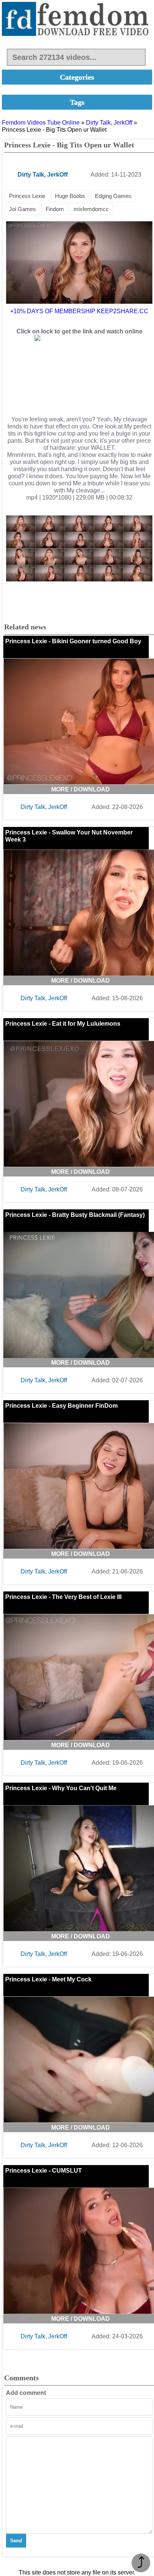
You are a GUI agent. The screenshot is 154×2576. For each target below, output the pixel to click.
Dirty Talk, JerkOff (109, 123)
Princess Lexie (27, 196)
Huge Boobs (70, 196)
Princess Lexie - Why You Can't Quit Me (61, 1788)
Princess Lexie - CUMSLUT (44, 2171)
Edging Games (113, 196)
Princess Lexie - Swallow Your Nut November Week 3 (69, 836)
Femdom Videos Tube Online (41, 123)
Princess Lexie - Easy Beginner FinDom (61, 1406)
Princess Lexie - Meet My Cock (48, 1979)
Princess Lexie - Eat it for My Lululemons (63, 1024)
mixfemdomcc (91, 209)
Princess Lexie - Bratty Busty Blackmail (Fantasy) (75, 1215)
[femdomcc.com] (77, 20)
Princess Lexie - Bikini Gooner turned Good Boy (73, 641)
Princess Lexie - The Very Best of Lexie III (63, 1597)
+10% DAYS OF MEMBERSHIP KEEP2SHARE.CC (79, 311)
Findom (55, 209)
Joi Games (22, 209)
